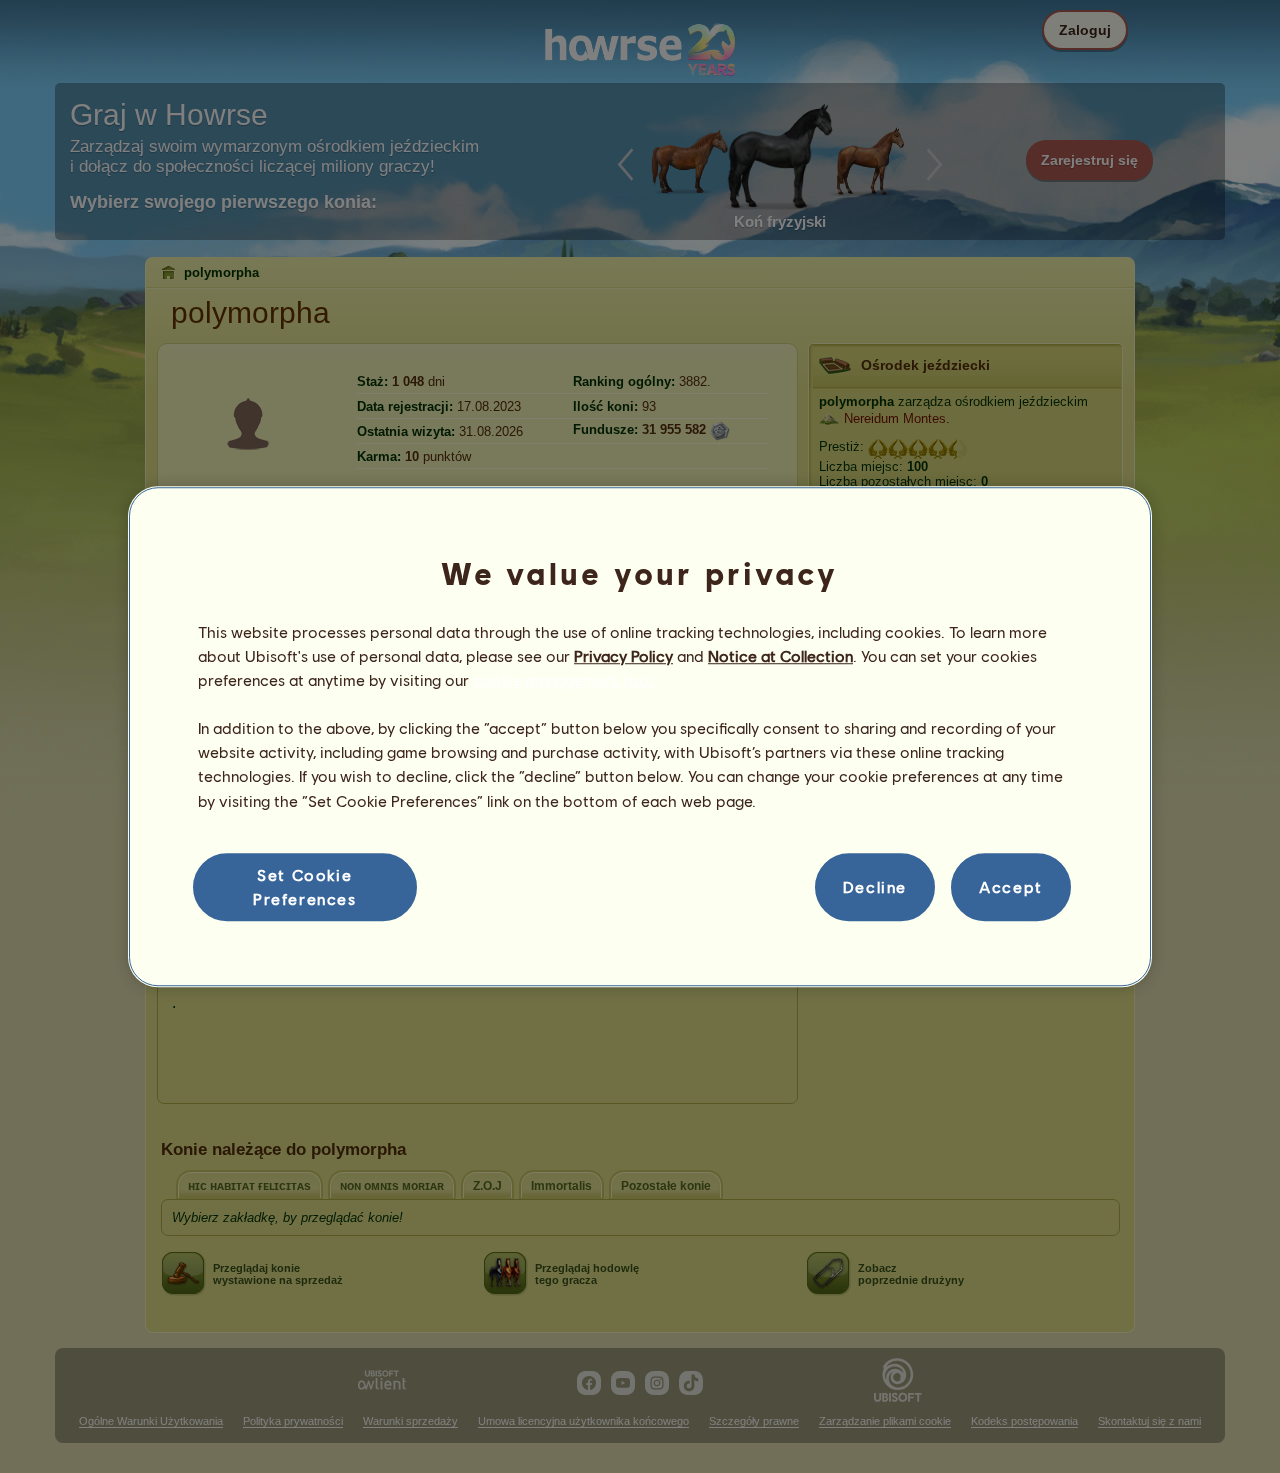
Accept (1011, 886)
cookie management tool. (564, 679)
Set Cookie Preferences (305, 886)
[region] (640, 737)
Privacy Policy (623, 655)
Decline (875, 886)
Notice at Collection (780, 655)
